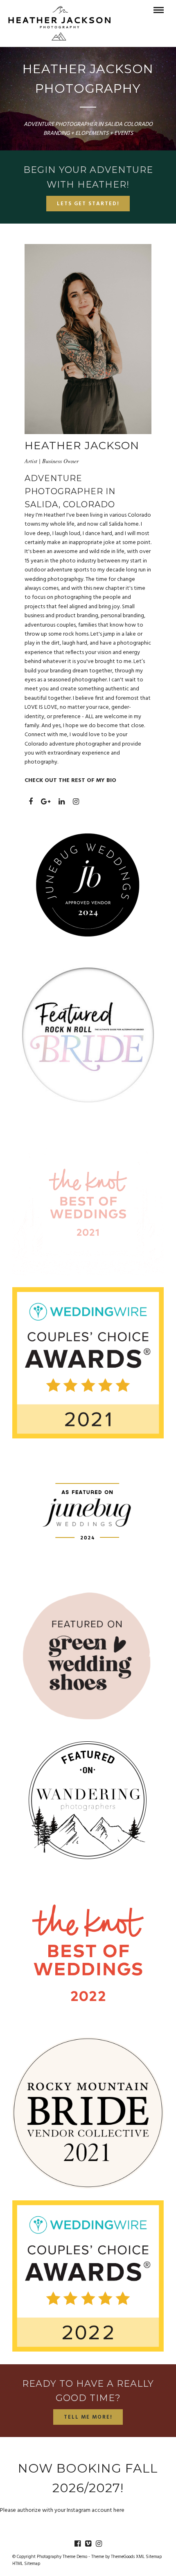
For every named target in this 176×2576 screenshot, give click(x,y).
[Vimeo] (88, 2544)
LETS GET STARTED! (88, 204)
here (119, 2510)
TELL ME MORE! (88, 2417)
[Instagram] (99, 2544)
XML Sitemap (149, 2557)
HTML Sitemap (26, 2564)
